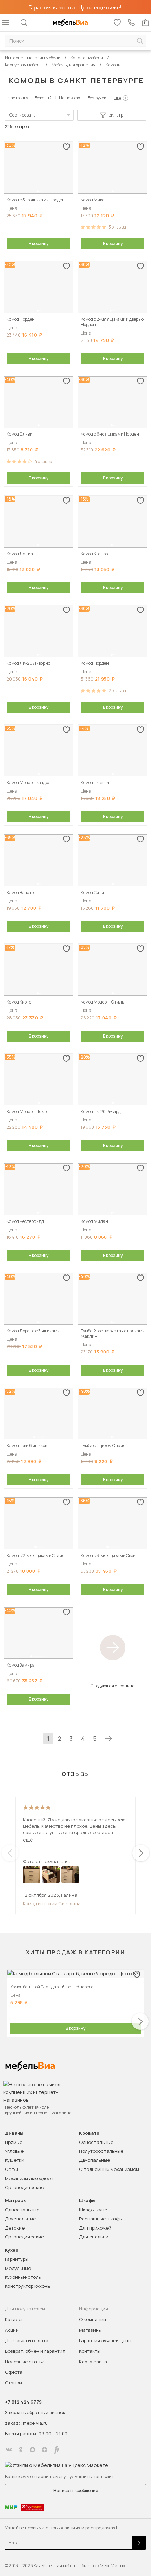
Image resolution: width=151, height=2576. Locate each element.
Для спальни (94, 2237)
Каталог (14, 2319)
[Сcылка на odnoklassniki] (21, 2450)
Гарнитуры (17, 2259)
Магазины (90, 2330)
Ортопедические (24, 2187)
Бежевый (43, 98)
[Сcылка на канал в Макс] (33, 2450)
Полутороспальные (101, 2151)
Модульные (18, 2268)
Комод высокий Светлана (52, 1903)
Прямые (14, 2142)
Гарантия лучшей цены (105, 2340)
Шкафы (87, 2201)
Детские (15, 2228)
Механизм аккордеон (29, 2178)
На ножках (70, 98)
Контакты (90, 2351)
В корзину (39, 243)
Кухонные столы (23, 2277)
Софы (11, 2169)
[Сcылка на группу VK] (9, 2450)
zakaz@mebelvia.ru (26, 2423)
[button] (38, 191)
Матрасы (16, 2201)
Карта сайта (93, 2362)
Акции (12, 2330)
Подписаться (139, 2543)
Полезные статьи (25, 2362)
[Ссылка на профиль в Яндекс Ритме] (57, 2450)
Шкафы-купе (93, 2210)
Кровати (89, 2133)
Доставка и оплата (27, 2340)
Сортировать (22, 115)
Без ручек (97, 98)
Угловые (14, 2151)
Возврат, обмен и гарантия (35, 2351)
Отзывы (14, 2383)
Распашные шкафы (101, 2219)
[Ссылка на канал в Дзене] (45, 2450)
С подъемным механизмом (109, 2169)
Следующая (108, 1739)
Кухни (12, 2250)
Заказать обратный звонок (35, 2412)
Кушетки (15, 2160)
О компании (93, 2319)
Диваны (14, 2133)
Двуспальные (94, 2160)
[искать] (140, 41)
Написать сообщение (76, 2491)
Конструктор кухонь (27, 2286)
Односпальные (96, 2142)
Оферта (14, 2372)
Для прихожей (95, 2228)
